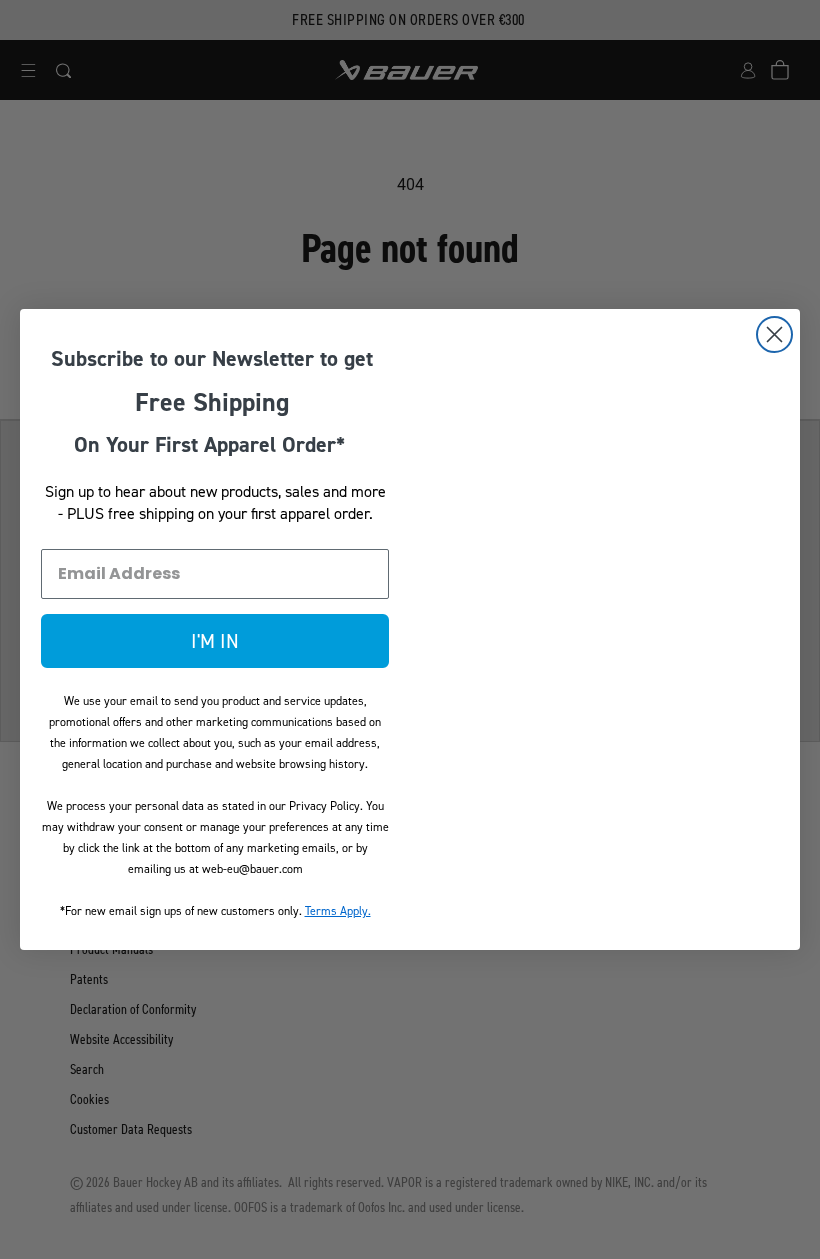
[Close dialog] (774, 334)
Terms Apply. (338, 911)
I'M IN (215, 641)
